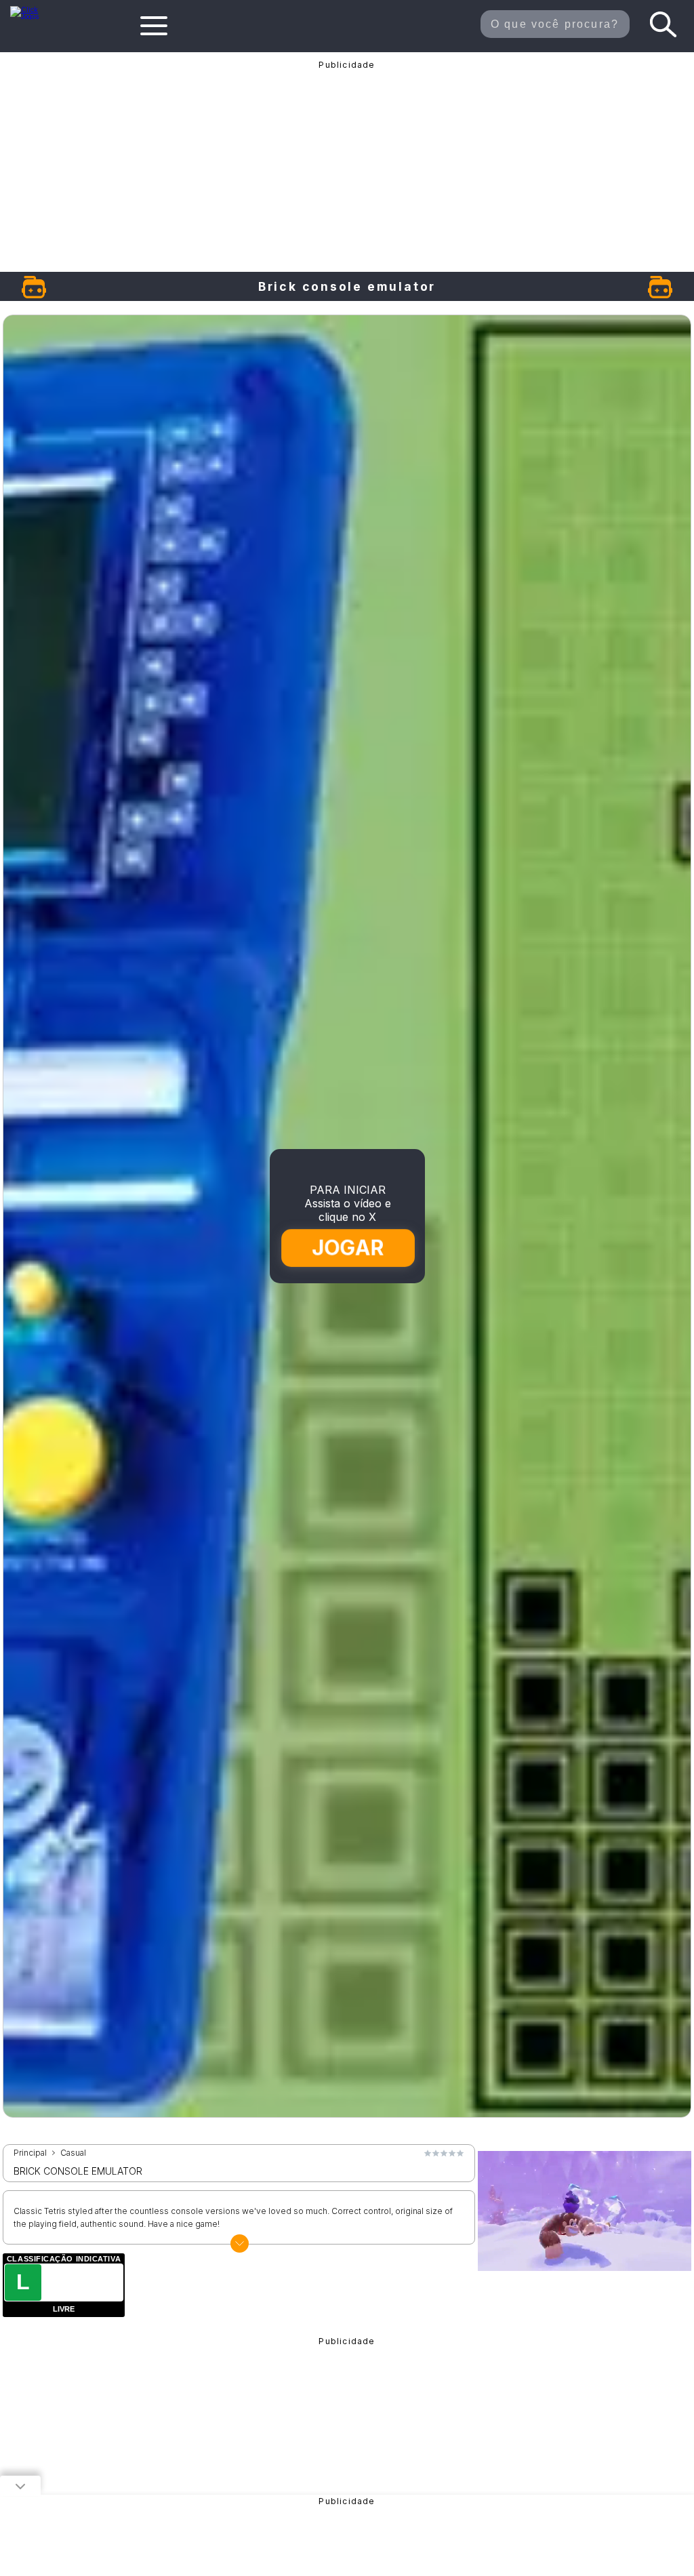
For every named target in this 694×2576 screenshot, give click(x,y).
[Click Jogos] (32, 16)
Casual (73, 2153)
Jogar (348, 1248)
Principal (30, 2153)
